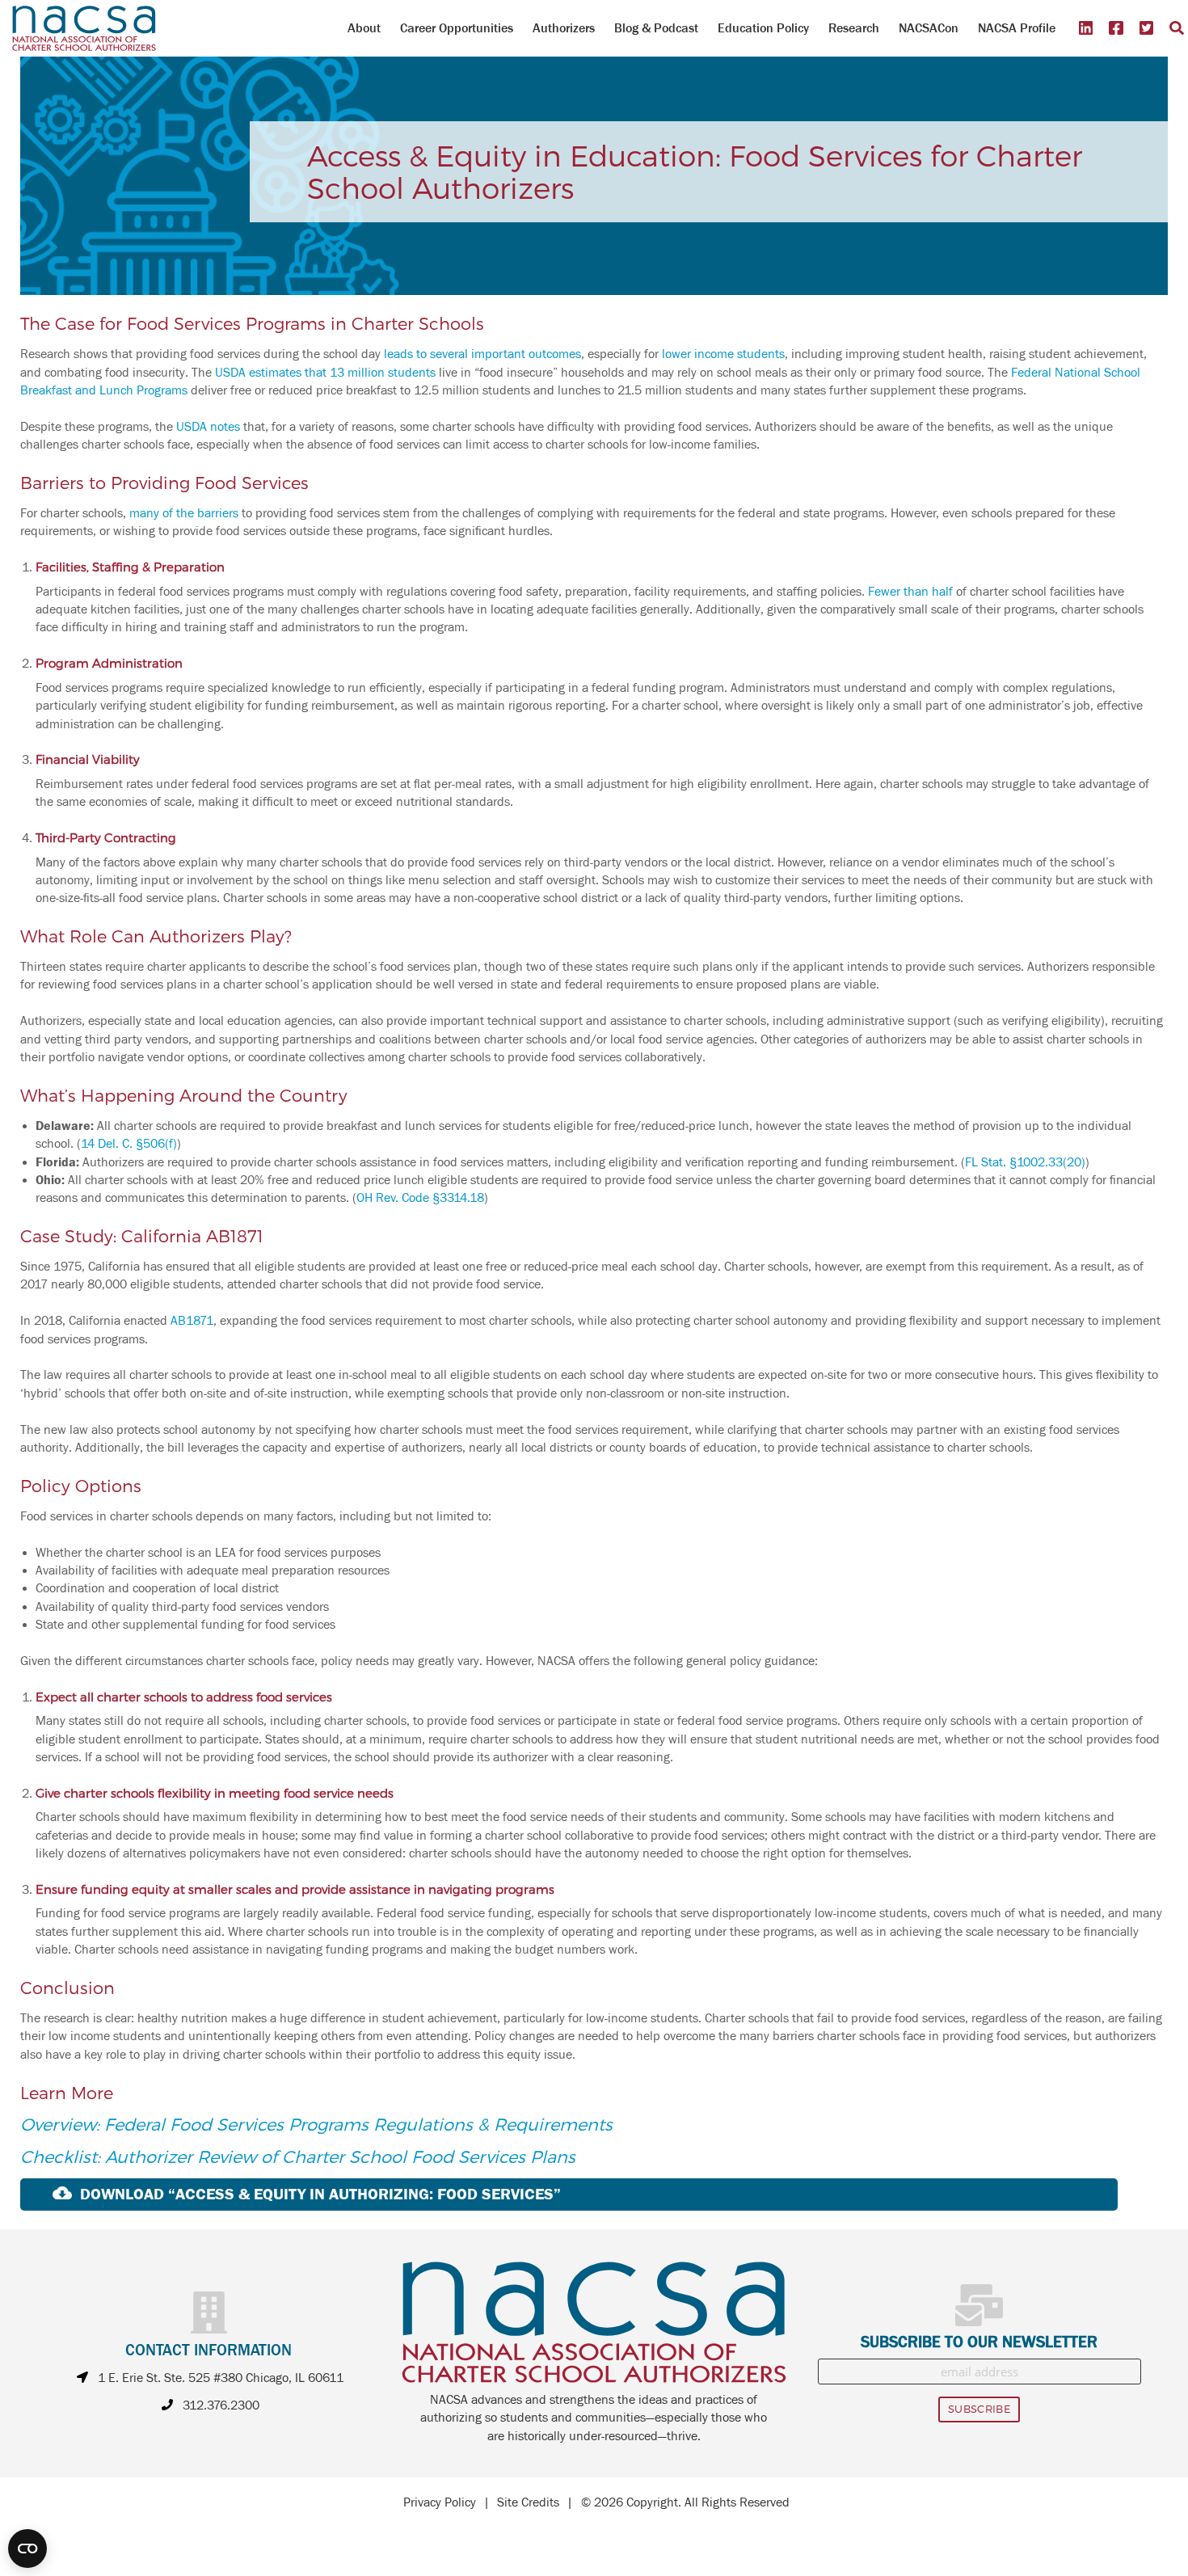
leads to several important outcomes (482, 354)
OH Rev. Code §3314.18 (420, 1198)
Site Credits (528, 2502)
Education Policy (763, 28)
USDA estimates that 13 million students (325, 373)
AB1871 (192, 1321)
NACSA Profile (1017, 28)
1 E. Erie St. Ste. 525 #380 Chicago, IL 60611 (221, 2378)
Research (854, 28)
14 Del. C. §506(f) (129, 1144)
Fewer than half (910, 592)
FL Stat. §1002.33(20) (1025, 1162)
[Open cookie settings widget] (27, 2549)
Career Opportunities (457, 28)
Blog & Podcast (656, 28)
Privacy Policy (440, 2502)
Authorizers (564, 28)
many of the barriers (184, 513)
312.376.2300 (221, 2405)
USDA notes (208, 427)
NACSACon (929, 28)
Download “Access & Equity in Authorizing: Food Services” (320, 2194)
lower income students (723, 354)
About (364, 28)
